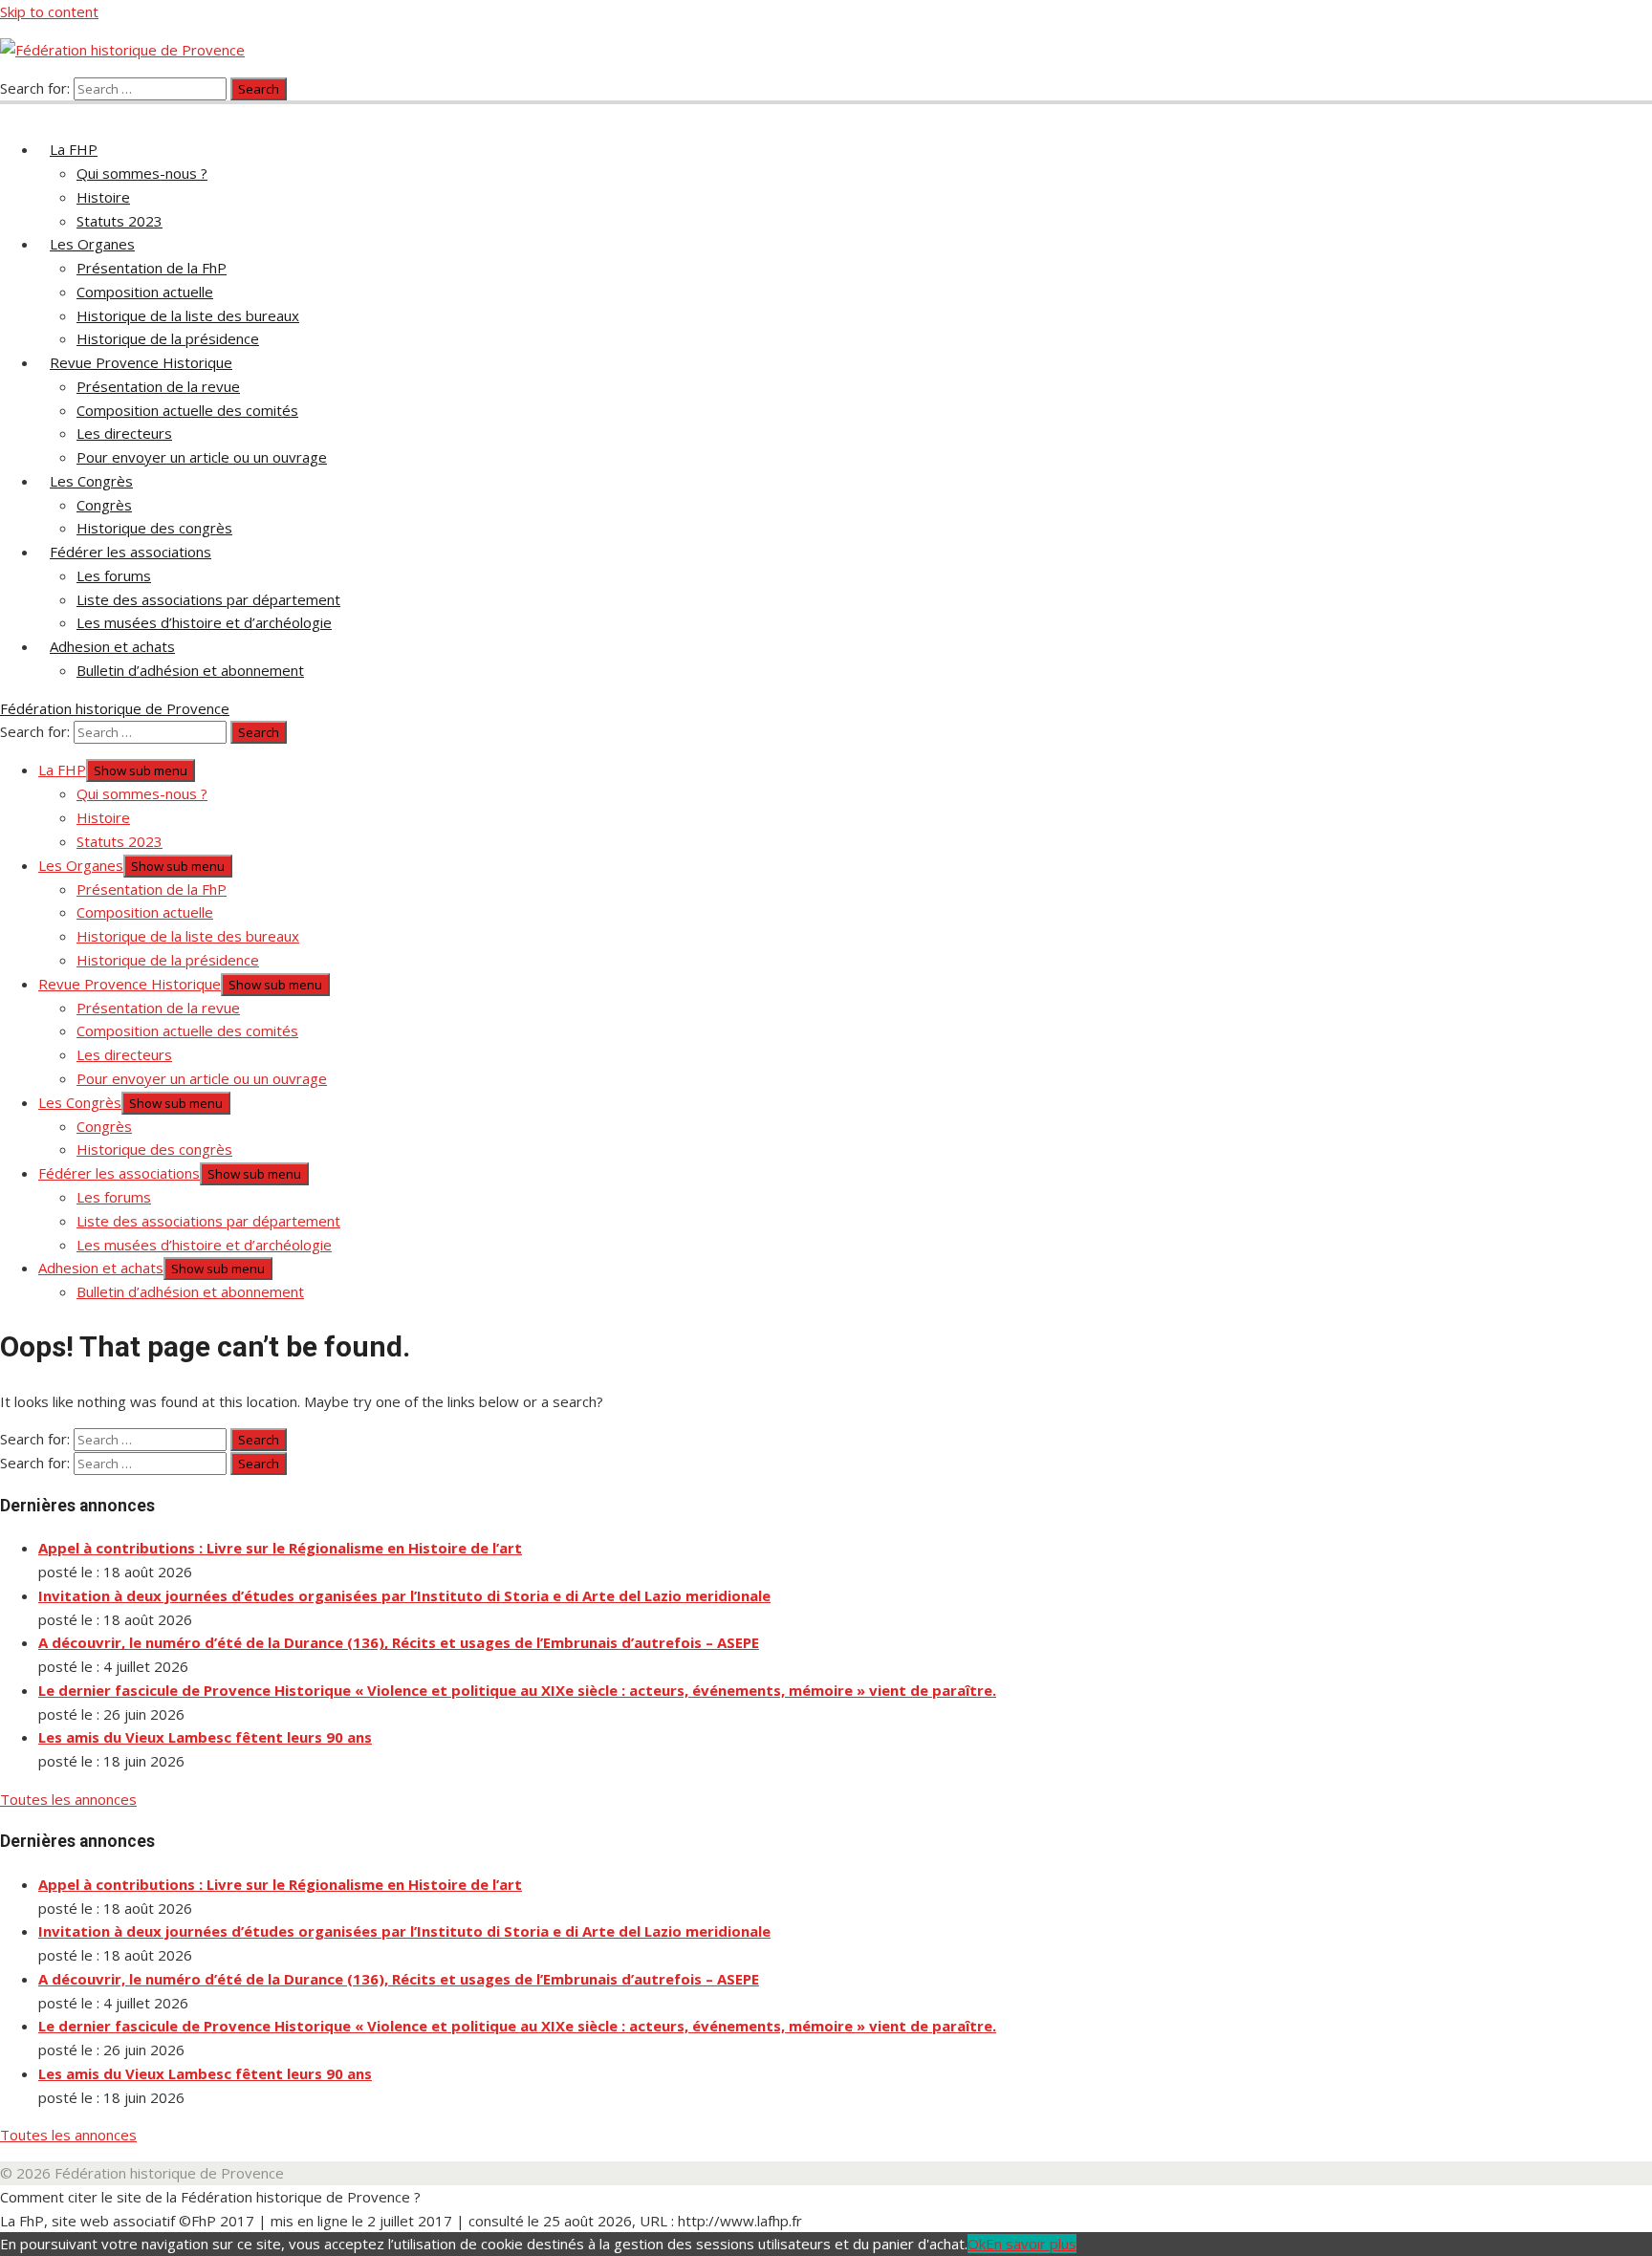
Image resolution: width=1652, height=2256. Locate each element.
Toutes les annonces (68, 1799)
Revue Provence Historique (141, 362)
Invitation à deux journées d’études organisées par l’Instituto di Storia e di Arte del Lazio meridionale (404, 1595)
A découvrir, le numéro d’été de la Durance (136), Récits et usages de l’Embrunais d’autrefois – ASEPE (399, 1642)
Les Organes (92, 244)
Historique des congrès (154, 528)
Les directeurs (124, 433)
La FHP (74, 149)
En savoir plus (1031, 2244)
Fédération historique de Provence (115, 708)
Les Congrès (91, 481)
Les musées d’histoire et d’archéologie (204, 622)
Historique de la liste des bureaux (188, 315)
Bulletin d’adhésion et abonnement (190, 670)
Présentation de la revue (158, 386)
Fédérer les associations (130, 552)
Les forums (114, 575)
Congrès (104, 505)
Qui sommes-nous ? (142, 173)
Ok (977, 2244)
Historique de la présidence (168, 338)
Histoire (103, 197)
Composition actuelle (145, 292)
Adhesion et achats (112, 646)
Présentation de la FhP (152, 268)
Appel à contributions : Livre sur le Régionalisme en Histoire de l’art (280, 1548)
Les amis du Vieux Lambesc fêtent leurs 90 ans (205, 1737)
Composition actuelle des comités (187, 410)
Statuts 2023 (120, 221)
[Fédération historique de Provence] (11, 111)
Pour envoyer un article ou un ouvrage (202, 457)
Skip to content (49, 11)
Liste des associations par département (208, 599)
